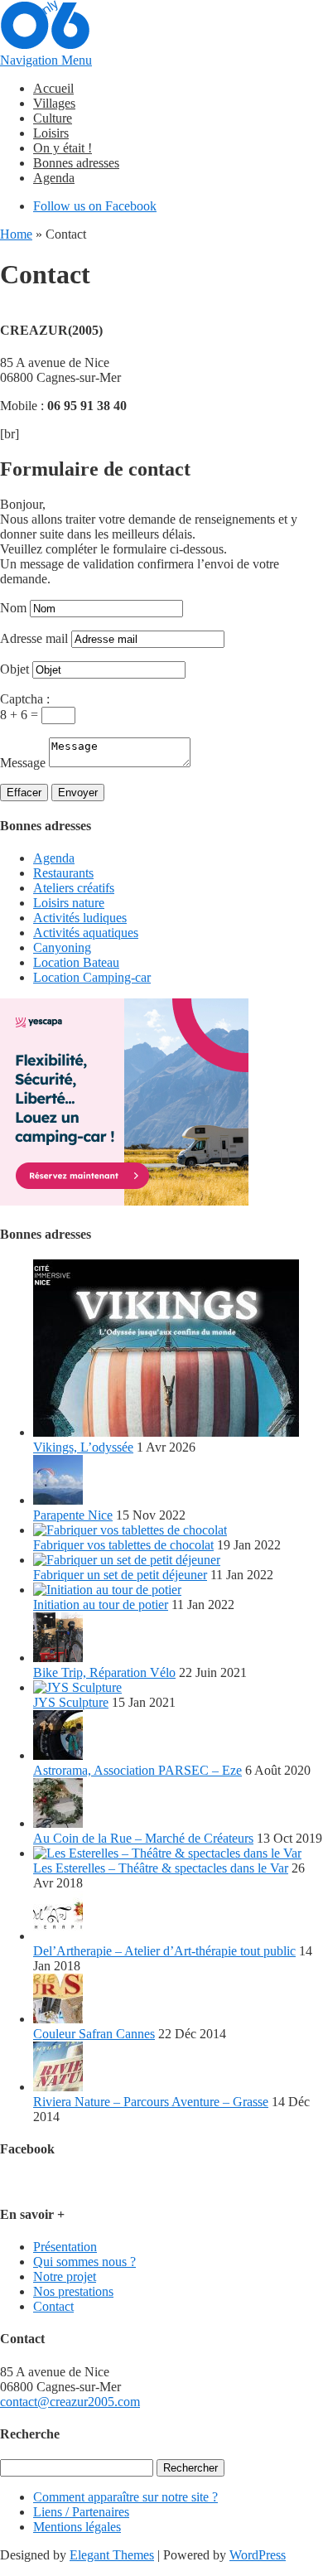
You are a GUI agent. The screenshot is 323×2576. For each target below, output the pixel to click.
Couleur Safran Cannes (94, 2034)
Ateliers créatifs (74, 888)
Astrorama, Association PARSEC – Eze (137, 1770)
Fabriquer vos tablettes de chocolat (123, 1545)
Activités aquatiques (86, 933)
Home (16, 234)
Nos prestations (73, 2291)
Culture (53, 118)
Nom (13, 608)
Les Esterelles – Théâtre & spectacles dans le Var (161, 1868)
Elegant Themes (112, 2555)
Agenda (54, 178)
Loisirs (51, 133)
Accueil (53, 88)
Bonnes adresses (76, 163)
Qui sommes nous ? (84, 2262)
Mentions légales (77, 2527)
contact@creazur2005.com (70, 2402)
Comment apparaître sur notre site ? (125, 2497)
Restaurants (63, 873)
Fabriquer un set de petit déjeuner (120, 1575)
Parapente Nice (73, 1515)
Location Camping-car (92, 977)
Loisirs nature (69, 903)
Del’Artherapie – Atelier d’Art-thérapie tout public (164, 1951)
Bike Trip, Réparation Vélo (104, 1672)
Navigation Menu (46, 60)
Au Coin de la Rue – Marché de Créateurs (143, 1838)
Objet (14, 669)
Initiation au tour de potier (101, 1605)
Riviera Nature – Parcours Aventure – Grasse (151, 2102)
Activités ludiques (80, 918)
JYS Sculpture (71, 1702)
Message (23, 763)
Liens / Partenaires (81, 2512)
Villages (54, 103)
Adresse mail (34, 638)
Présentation (65, 2247)
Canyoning (62, 947)
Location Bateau (76, 962)
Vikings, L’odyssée (83, 1447)
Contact (53, 2306)
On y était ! (63, 148)
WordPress (258, 2555)
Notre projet (65, 2276)
